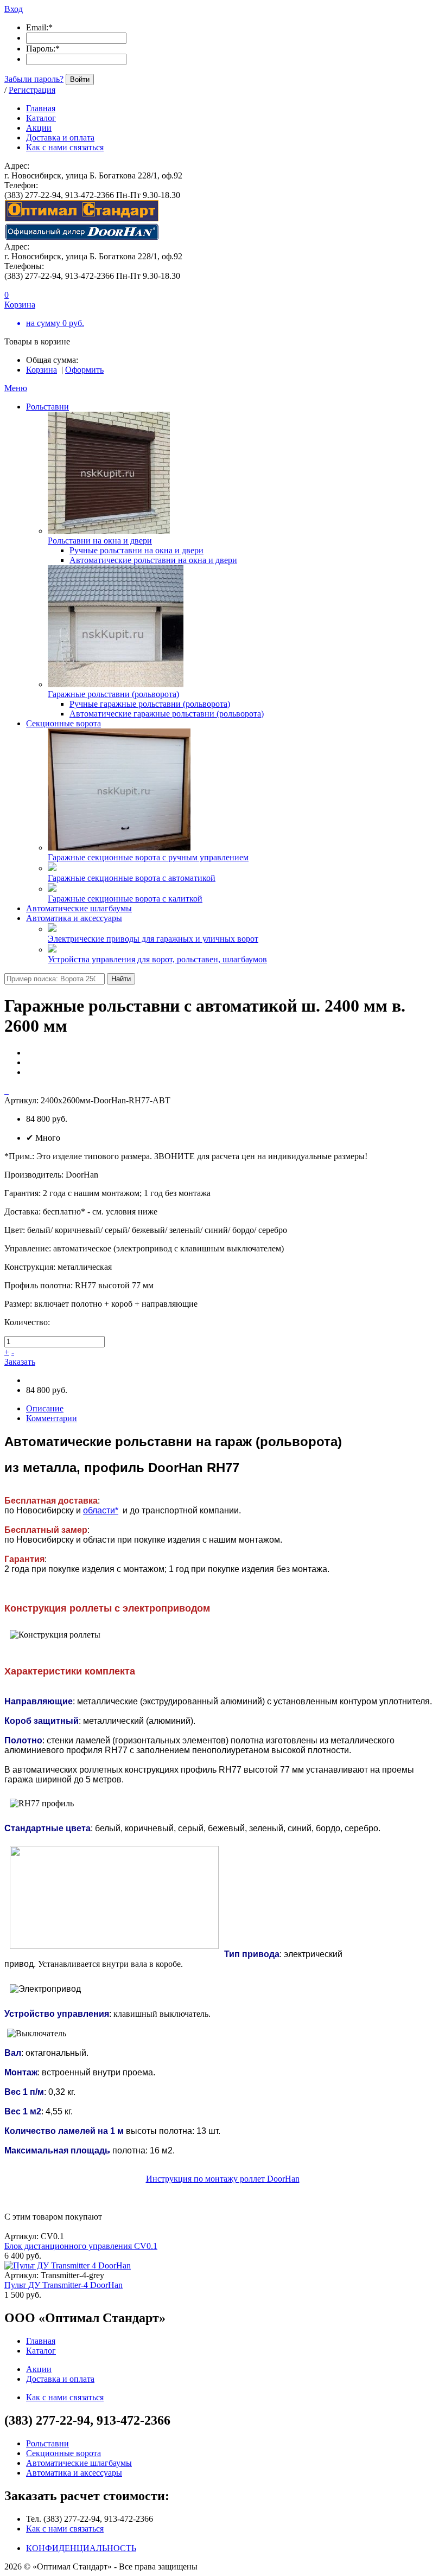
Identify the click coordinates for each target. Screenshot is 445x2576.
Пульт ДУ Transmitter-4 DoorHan (63, 2285)
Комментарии (52, 1418)
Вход (14, 9)
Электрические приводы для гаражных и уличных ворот (153, 939)
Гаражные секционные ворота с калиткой (125, 899)
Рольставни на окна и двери (100, 541)
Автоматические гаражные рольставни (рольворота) (167, 714)
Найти (121, 979)
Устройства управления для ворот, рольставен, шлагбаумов (157, 959)
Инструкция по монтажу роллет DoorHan (223, 2179)
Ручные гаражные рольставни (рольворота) (150, 704)
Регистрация (32, 90)
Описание (45, 1408)
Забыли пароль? (34, 79)
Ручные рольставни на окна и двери (136, 550)
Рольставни (47, 407)
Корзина (42, 370)
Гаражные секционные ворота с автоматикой (132, 878)
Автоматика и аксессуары (74, 918)
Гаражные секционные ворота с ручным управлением (148, 857)
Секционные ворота (63, 723)
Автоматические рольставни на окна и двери (153, 560)
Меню (16, 388)
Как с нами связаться (65, 2529)
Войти (80, 79)
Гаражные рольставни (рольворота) (113, 694)
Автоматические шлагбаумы (79, 908)
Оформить (84, 370)
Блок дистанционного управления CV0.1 (81, 2246)
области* (101, 1510)
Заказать (20, 1362)
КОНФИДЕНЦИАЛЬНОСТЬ (81, 2548)
